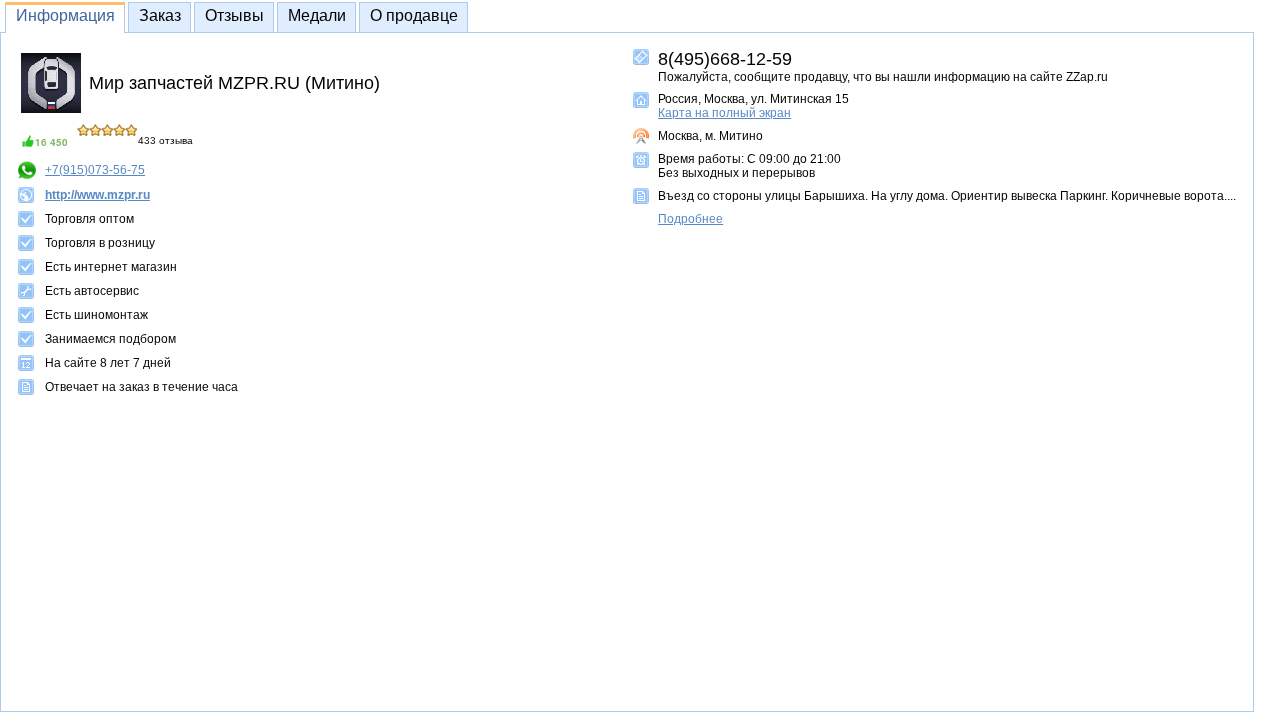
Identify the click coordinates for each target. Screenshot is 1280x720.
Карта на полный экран (724, 113)
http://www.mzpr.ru (97, 195)
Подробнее (690, 219)
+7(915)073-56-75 (95, 170)
